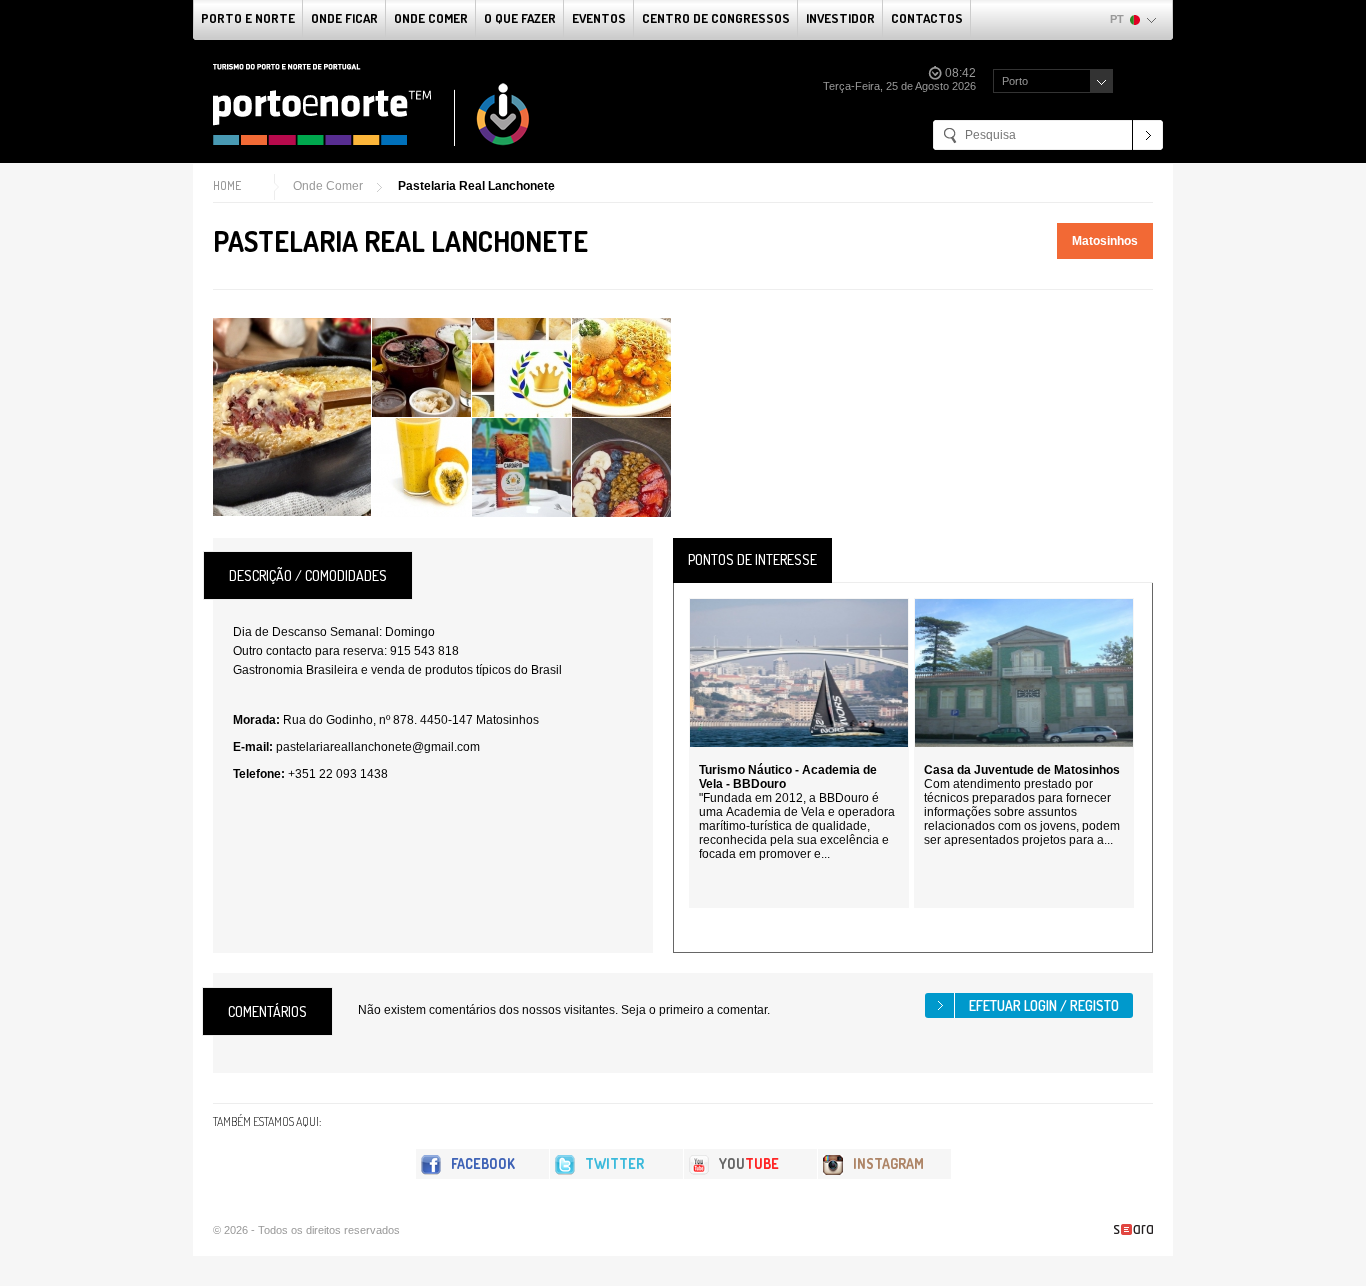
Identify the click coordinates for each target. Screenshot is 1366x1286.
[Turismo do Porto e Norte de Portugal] (372, 105)
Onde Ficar (344, 18)
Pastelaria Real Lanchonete (476, 186)
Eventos (599, 18)
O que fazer (520, 18)
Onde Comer (431, 18)
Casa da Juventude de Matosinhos (1022, 770)
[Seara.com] (1133, 1229)
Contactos (927, 18)
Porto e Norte (248, 18)
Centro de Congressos (716, 18)
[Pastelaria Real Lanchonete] (292, 417)
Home (227, 185)
